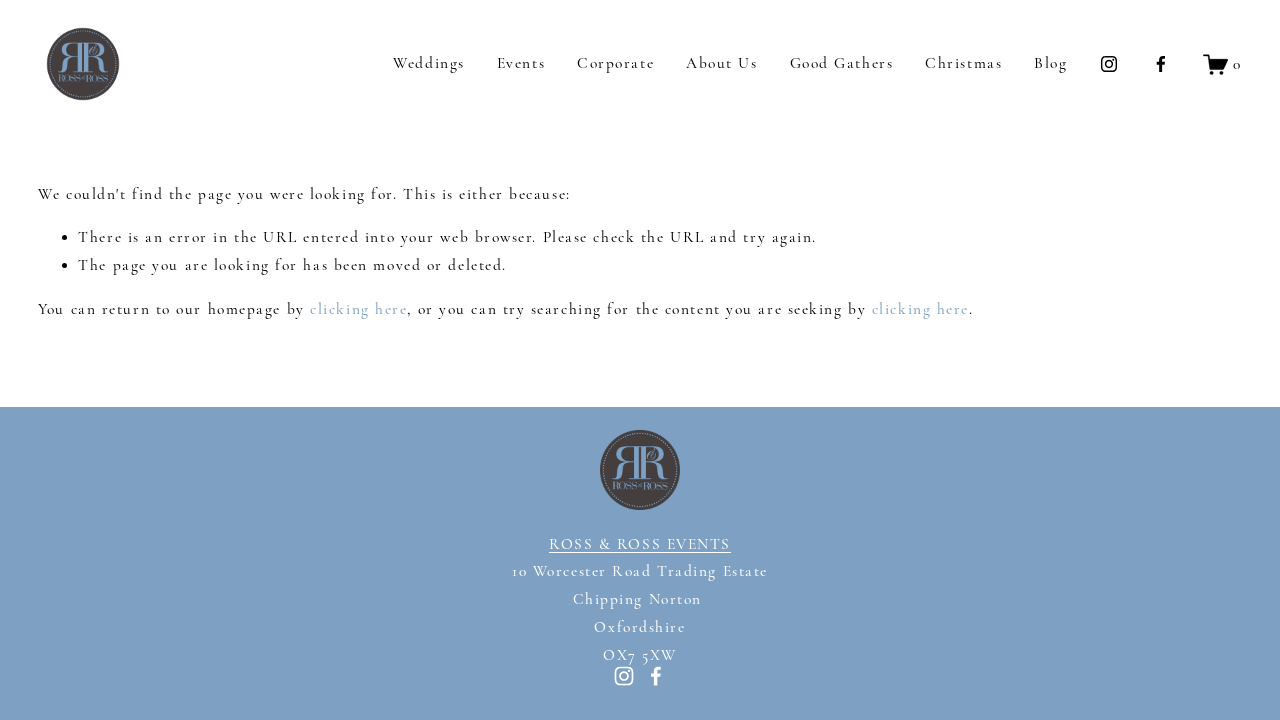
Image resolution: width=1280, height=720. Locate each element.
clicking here (358, 309)
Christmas (963, 63)
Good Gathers (842, 63)
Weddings (428, 63)
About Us (721, 63)
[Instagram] (1109, 64)
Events (521, 63)
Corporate (615, 63)
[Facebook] (1161, 64)
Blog (1050, 63)
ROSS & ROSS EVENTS (640, 544)
